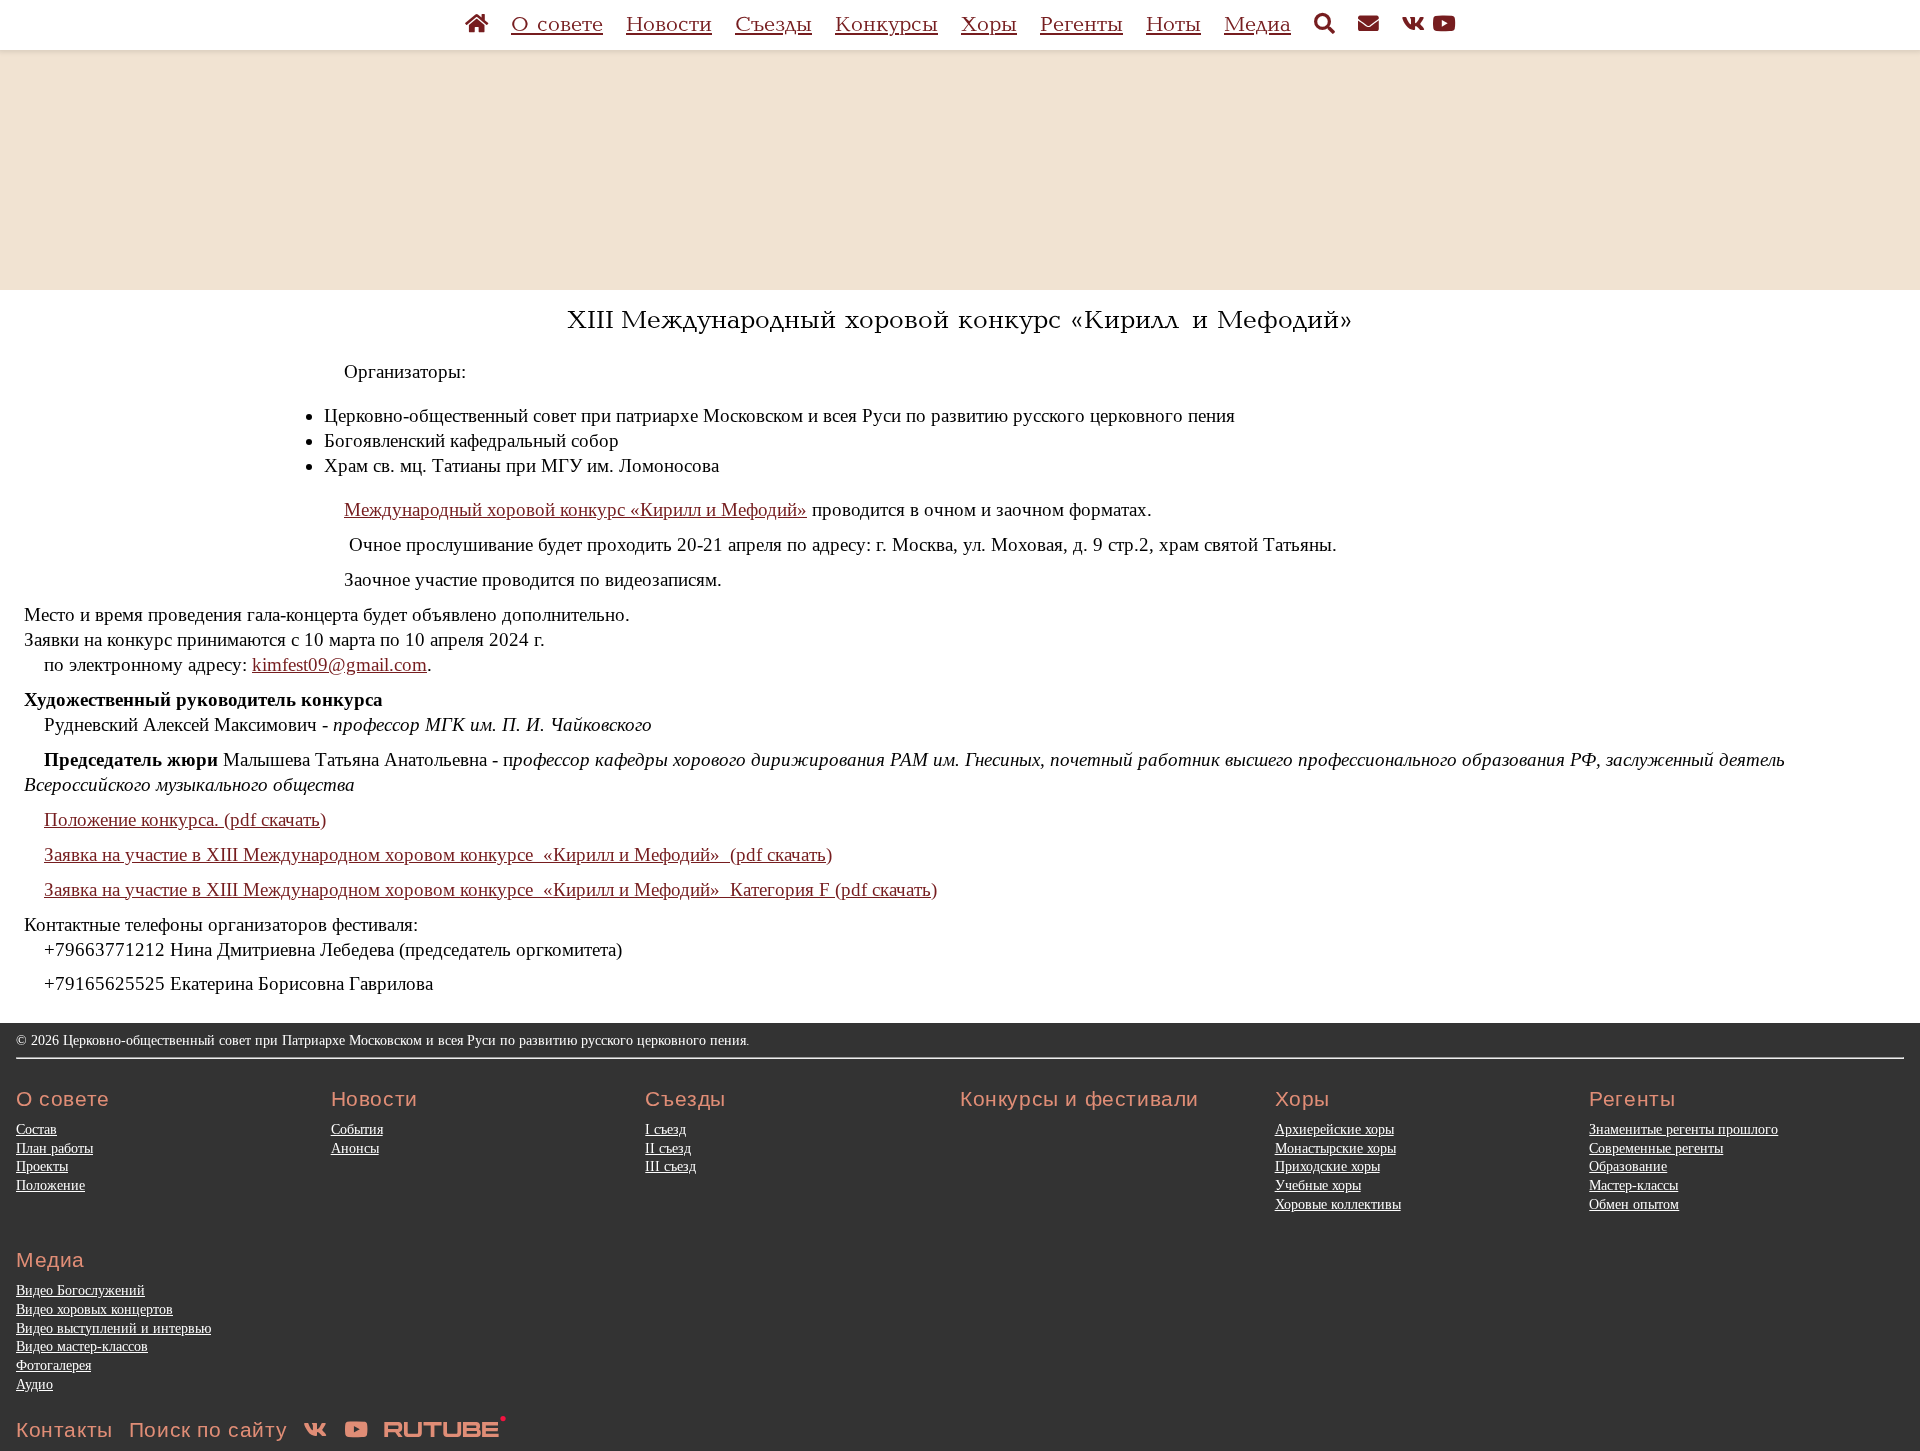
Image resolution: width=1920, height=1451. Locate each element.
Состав (36, 1129)
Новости (669, 24)
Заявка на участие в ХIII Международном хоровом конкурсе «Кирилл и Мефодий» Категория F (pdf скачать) (490, 889)
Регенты (1081, 24)
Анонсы (355, 1148)
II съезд (668, 1148)
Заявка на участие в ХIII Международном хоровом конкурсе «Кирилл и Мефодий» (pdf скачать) (438, 854)
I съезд (665, 1129)
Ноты (1173, 24)
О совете (557, 24)
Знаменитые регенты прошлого (1683, 1129)
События (357, 1129)
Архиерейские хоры (1334, 1129)
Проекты (42, 1166)
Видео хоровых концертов (94, 1309)
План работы (54, 1148)
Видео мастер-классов (82, 1346)
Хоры (989, 24)
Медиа (1257, 24)
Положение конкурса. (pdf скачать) (185, 819)
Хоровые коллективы (1338, 1204)
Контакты (64, 1429)
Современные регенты (1656, 1148)
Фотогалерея (53, 1365)
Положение (50, 1185)
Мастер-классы (1633, 1185)
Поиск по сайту (208, 1429)
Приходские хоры (1327, 1166)
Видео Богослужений (80, 1290)
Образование (1628, 1166)
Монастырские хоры (1335, 1148)
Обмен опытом (1634, 1204)
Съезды (773, 24)
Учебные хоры (1318, 1185)
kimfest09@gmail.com (339, 664)
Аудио (34, 1384)
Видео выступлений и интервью (113, 1328)
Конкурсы (886, 24)
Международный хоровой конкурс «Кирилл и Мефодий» (575, 509)
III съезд (670, 1166)
